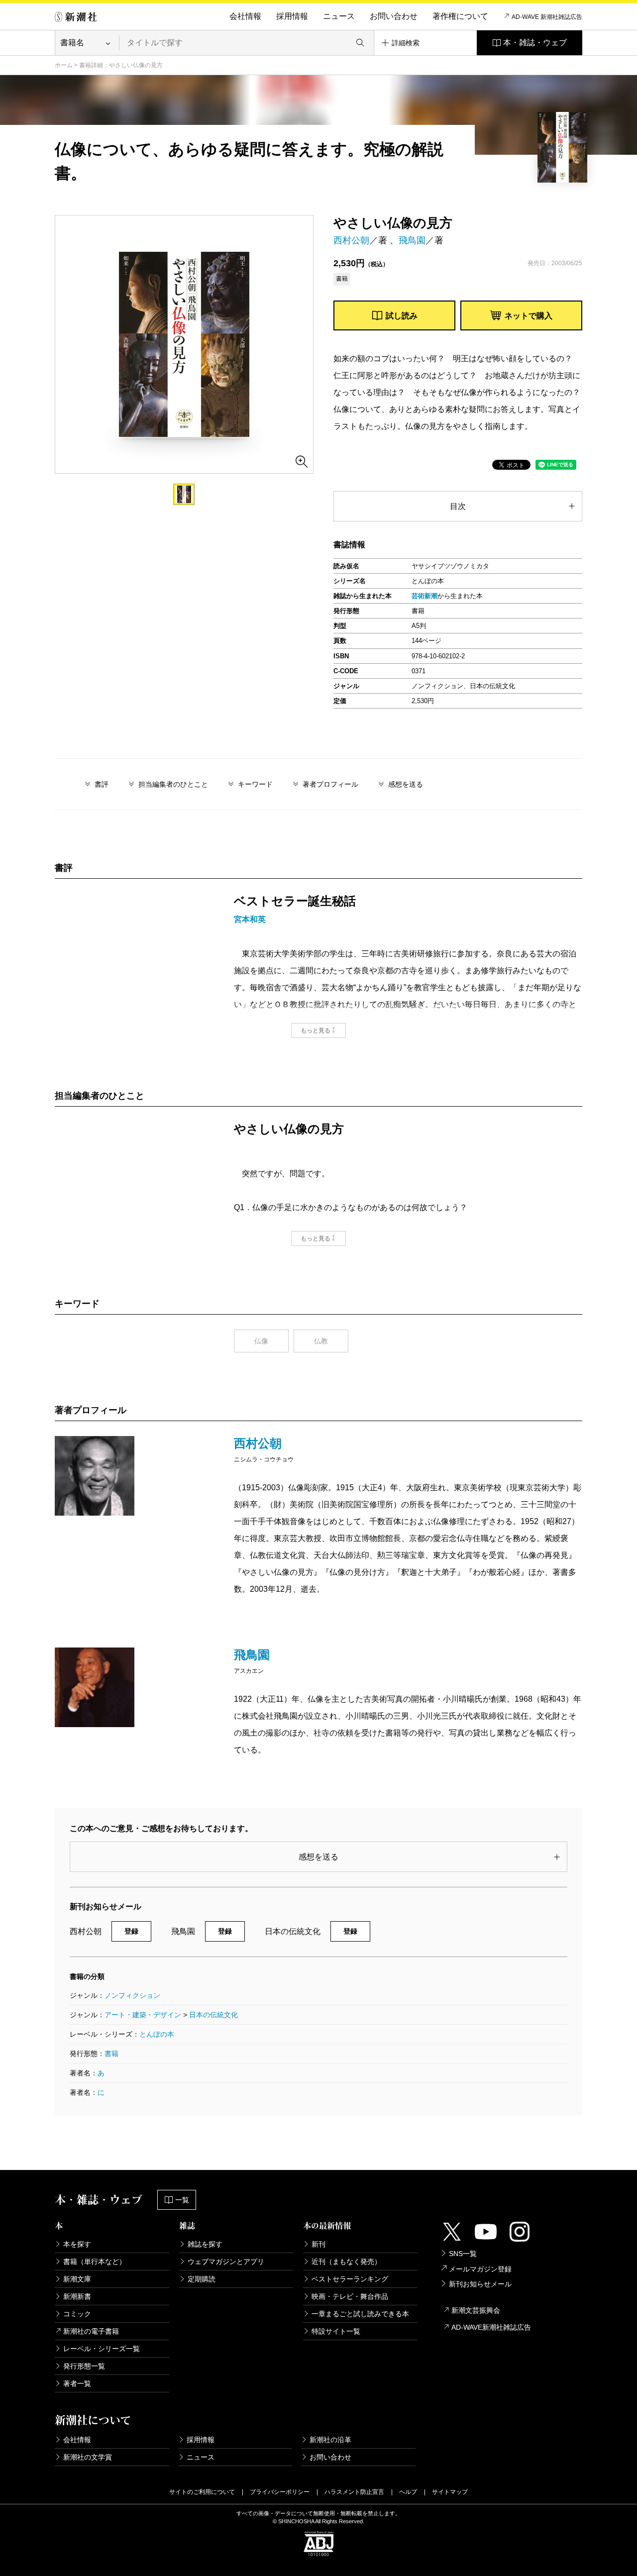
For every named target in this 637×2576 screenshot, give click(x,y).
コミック (77, 2314)
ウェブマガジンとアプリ (226, 2262)
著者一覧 (77, 2383)
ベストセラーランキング (350, 2279)
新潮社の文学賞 (88, 2457)
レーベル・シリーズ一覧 (102, 2349)
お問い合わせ (394, 16)
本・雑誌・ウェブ (535, 43)
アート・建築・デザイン (143, 2015)
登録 (131, 1931)
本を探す (77, 2244)
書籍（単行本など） (95, 2262)
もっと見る (316, 1030)
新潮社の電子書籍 (91, 2331)
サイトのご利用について (202, 2492)
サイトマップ (450, 2492)
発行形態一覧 (84, 2366)
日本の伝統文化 (213, 2015)
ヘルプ (408, 2492)
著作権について (460, 16)
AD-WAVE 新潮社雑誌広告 (547, 17)
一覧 (182, 2200)
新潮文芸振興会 (476, 2310)
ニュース (339, 16)
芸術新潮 (425, 596)
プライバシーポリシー (280, 2492)
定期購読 (202, 2279)
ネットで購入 (529, 316)
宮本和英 (250, 919)
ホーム (64, 65)
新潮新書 (77, 2296)
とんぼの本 (157, 2034)
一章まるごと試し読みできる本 (360, 2314)
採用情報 (292, 16)
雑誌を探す (205, 2244)
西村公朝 (351, 240)
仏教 (321, 1341)
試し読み (402, 316)
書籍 (111, 2054)
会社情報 (245, 16)
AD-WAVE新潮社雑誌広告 (491, 2327)
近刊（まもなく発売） (346, 2262)
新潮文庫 (77, 2279)
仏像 (261, 1341)
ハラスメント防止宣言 (354, 2492)
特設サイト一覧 (336, 2331)
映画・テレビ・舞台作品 (350, 2296)
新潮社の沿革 (330, 2440)
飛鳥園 (412, 240)
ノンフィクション (132, 1995)
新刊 (318, 2244)
